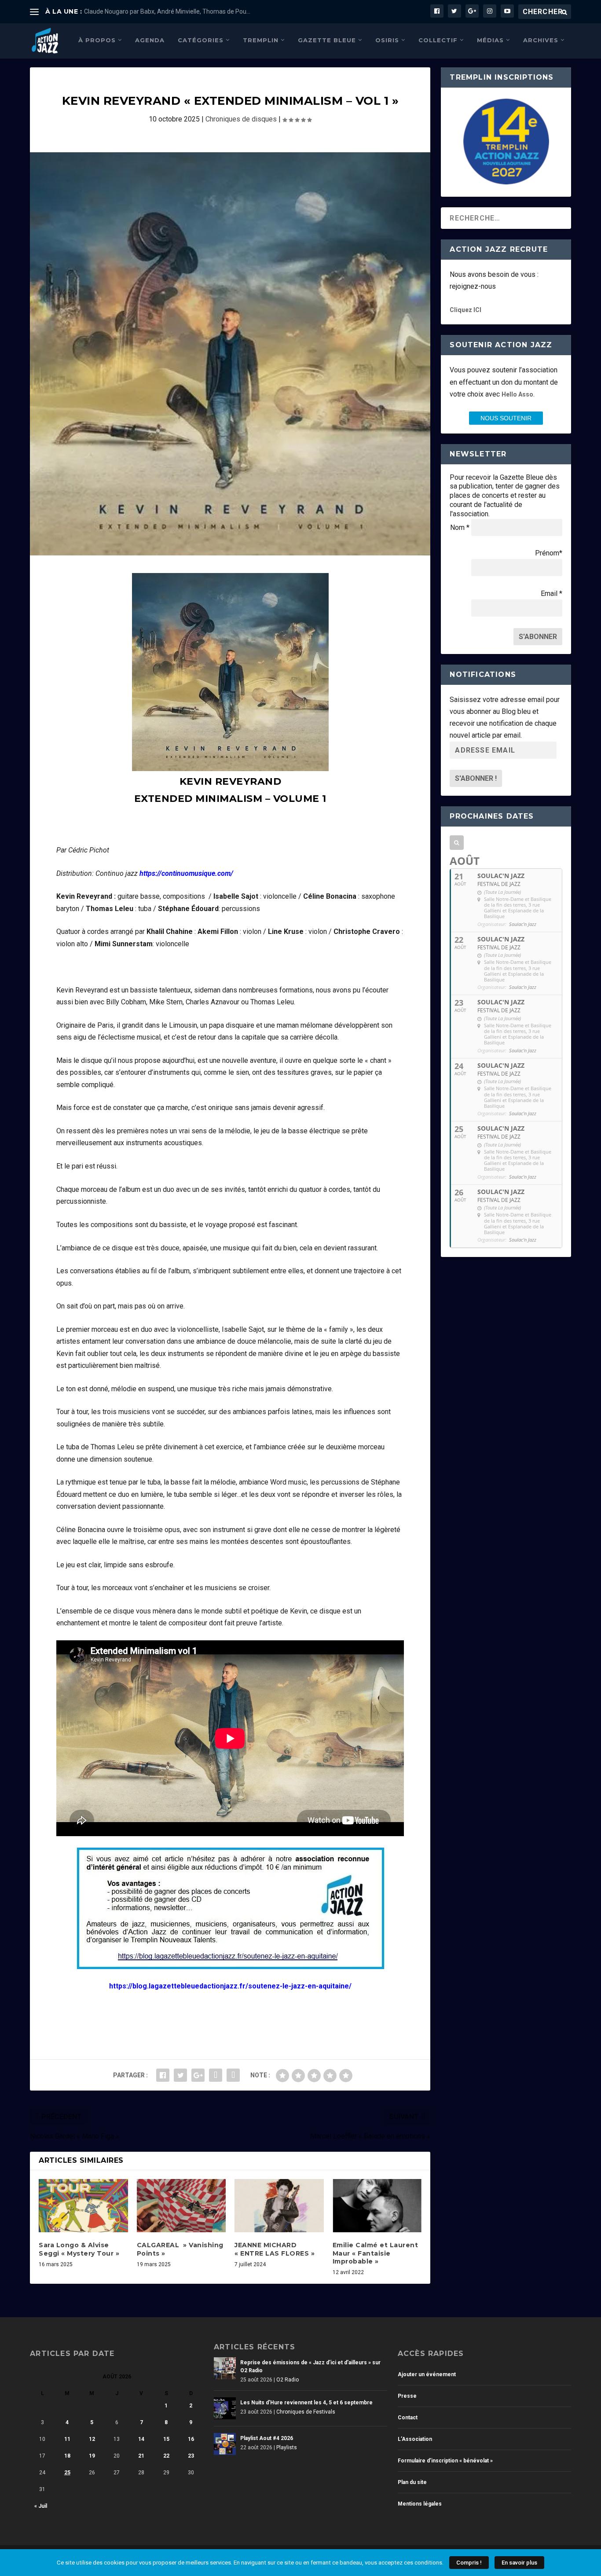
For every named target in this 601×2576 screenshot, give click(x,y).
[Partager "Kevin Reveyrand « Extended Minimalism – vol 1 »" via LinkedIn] (216, 2075)
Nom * (460, 527)
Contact (408, 2418)
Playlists (287, 2447)
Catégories (201, 40)
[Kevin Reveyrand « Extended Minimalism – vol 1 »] (230, 354)
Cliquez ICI (465, 310)
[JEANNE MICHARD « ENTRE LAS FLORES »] (279, 2206)
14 (141, 2439)
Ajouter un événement (427, 2374)
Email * (552, 593)
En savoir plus (519, 2563)
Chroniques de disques (241, 119)
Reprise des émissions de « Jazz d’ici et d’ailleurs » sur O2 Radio (310, 2367)
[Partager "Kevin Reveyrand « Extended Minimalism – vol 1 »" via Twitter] (180, 2075)
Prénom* (549, 553)
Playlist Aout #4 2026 (267, 2438)
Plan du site (412, 2482)
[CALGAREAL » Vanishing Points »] (181, 2206)
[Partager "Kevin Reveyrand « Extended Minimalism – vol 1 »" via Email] (233, 2075)
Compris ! (469, 2563)
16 (191, 2439)
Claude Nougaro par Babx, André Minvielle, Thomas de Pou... (167, 11)
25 (67, 2473)
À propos (97, 40)
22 (166, 2456)
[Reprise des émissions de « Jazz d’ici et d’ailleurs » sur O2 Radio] (225, 2368)
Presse (407, 2396)
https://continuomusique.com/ (186, 873)
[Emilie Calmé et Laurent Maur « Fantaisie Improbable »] (377, 2206)
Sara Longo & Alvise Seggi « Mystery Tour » (79, 2249)
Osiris (387, 40)
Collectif (438, 40)
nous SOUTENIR (506, 418)
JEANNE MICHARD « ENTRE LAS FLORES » (275, 2249)
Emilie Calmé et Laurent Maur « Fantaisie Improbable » (376, 2253)
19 (92, 2456)
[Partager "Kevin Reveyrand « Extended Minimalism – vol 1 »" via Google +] (198, 2075)
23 (191, 2456)
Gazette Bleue (327, 40)
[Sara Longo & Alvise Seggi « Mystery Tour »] (83, 2206)
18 (67, 2456)
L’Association (415, 2439)
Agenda (150, 40)
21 (141, 2456)
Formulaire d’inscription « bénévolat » (445, 2461)
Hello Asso (517, 394)
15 (166, 2439)
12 (92, 2439)
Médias (490, 40)
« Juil (41, 2506)
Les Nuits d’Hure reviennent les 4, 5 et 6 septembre (306, 2403)
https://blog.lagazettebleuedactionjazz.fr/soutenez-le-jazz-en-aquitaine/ (230, 1986)
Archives (541, 40)
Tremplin (261, 40)
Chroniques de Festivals (306, 2412)
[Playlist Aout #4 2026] (225, 2444)
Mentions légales (420, 2504)
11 (67, 2439)
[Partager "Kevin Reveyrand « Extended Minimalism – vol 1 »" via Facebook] (163, 2075)
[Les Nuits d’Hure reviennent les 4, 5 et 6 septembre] (225, 2408)
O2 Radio (288, 2380)
